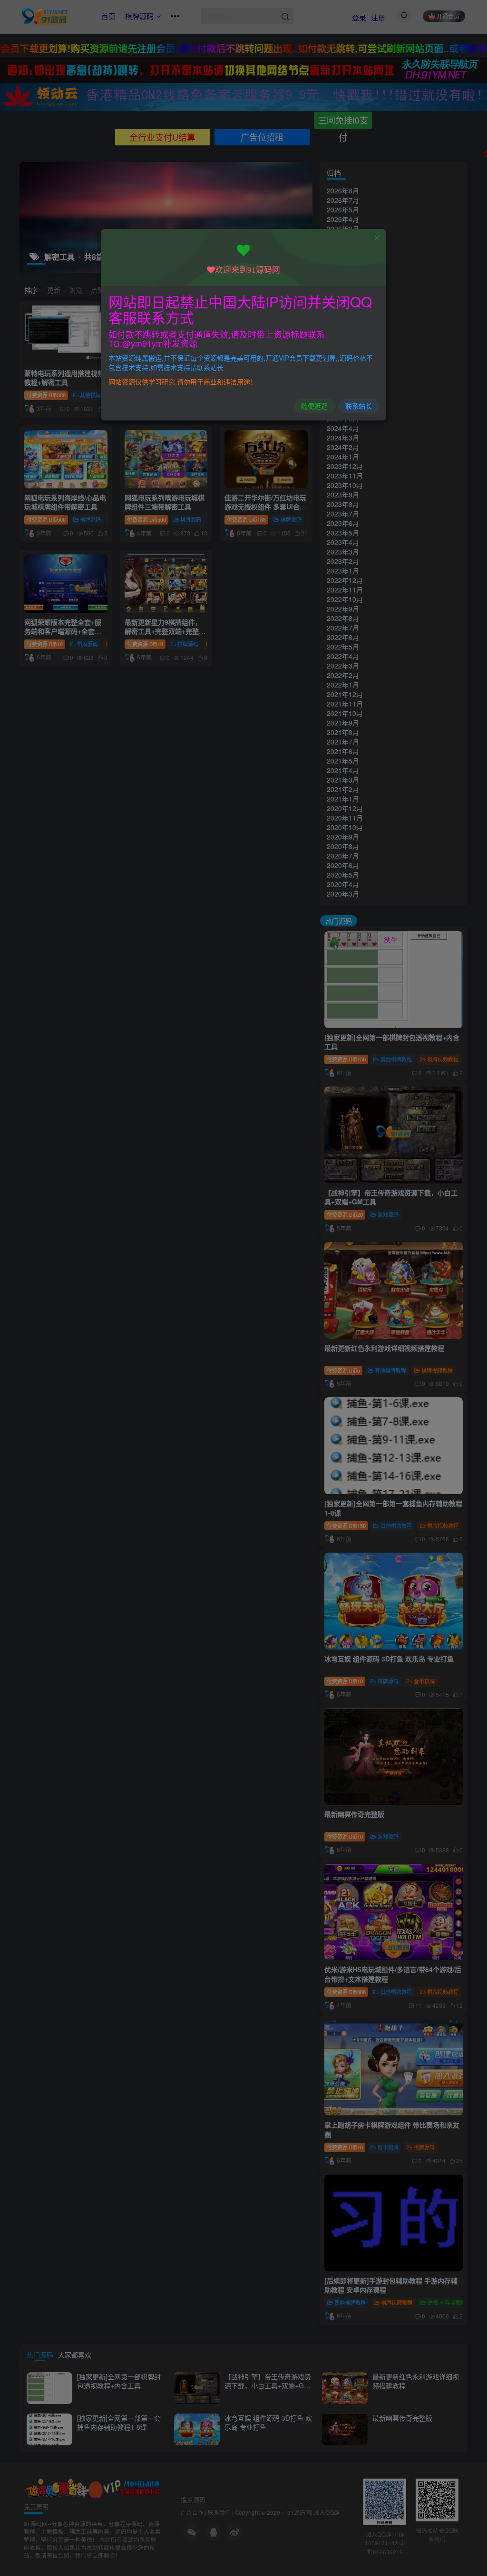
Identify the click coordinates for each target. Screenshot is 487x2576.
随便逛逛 (314, 406)
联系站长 (359, 406)
